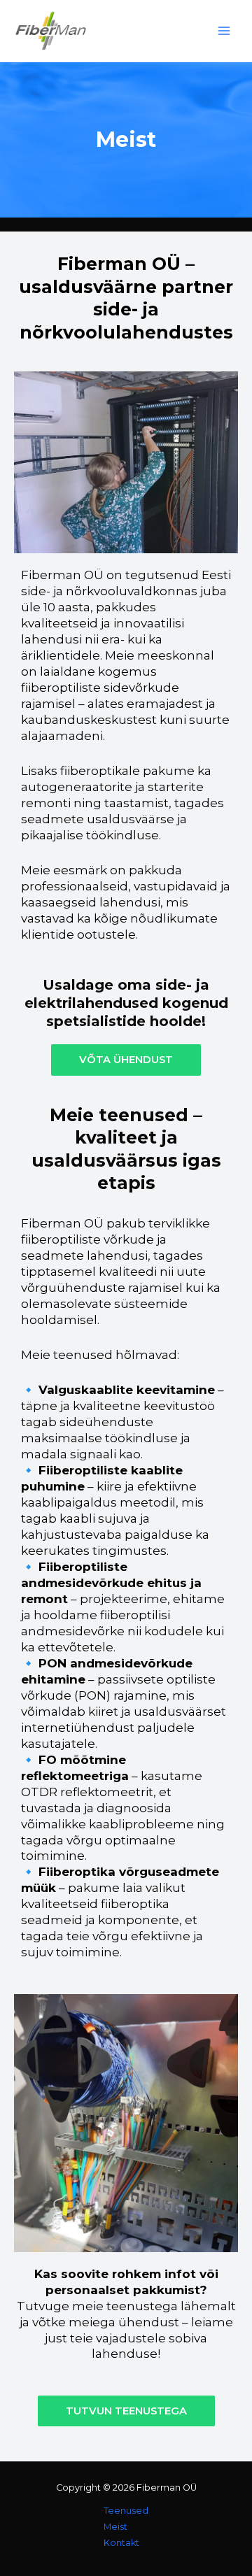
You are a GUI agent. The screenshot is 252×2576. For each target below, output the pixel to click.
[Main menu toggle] (224, 31)
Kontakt (121, 2543)
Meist (115, 2527)
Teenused (126, 2511)
